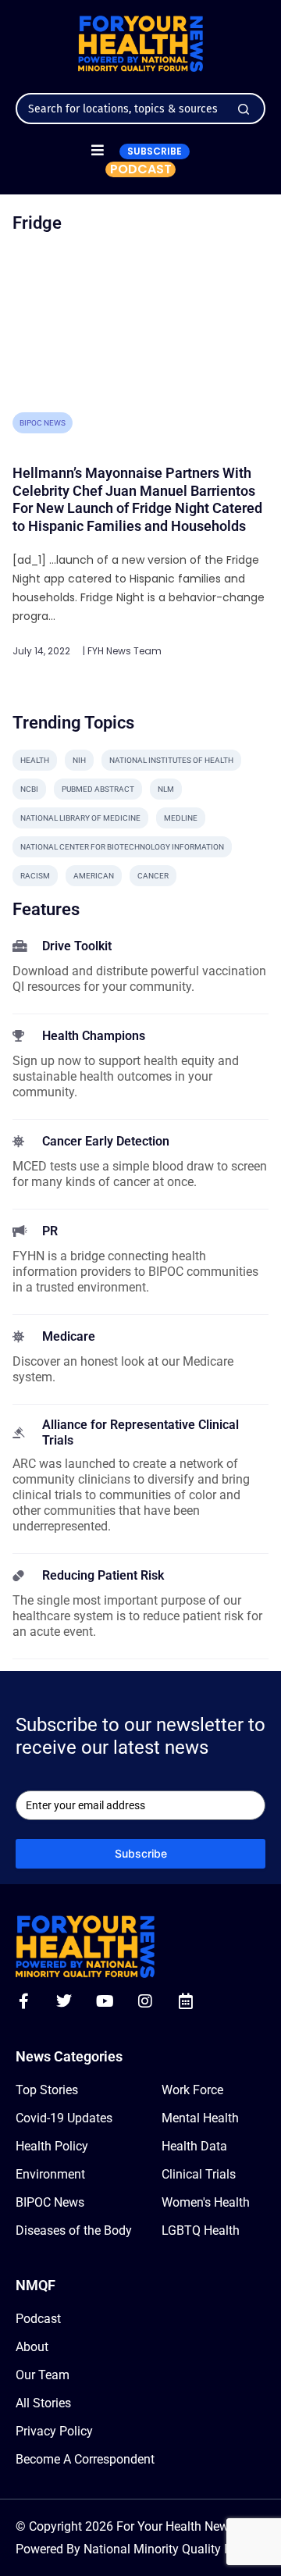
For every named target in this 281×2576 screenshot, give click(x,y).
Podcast (38, 2319)
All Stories (43, 2403)
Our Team (43, 2375)
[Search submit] (244, 109)
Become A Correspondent (85, 2459)
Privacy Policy (54, 2431)
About (32, 2347)
